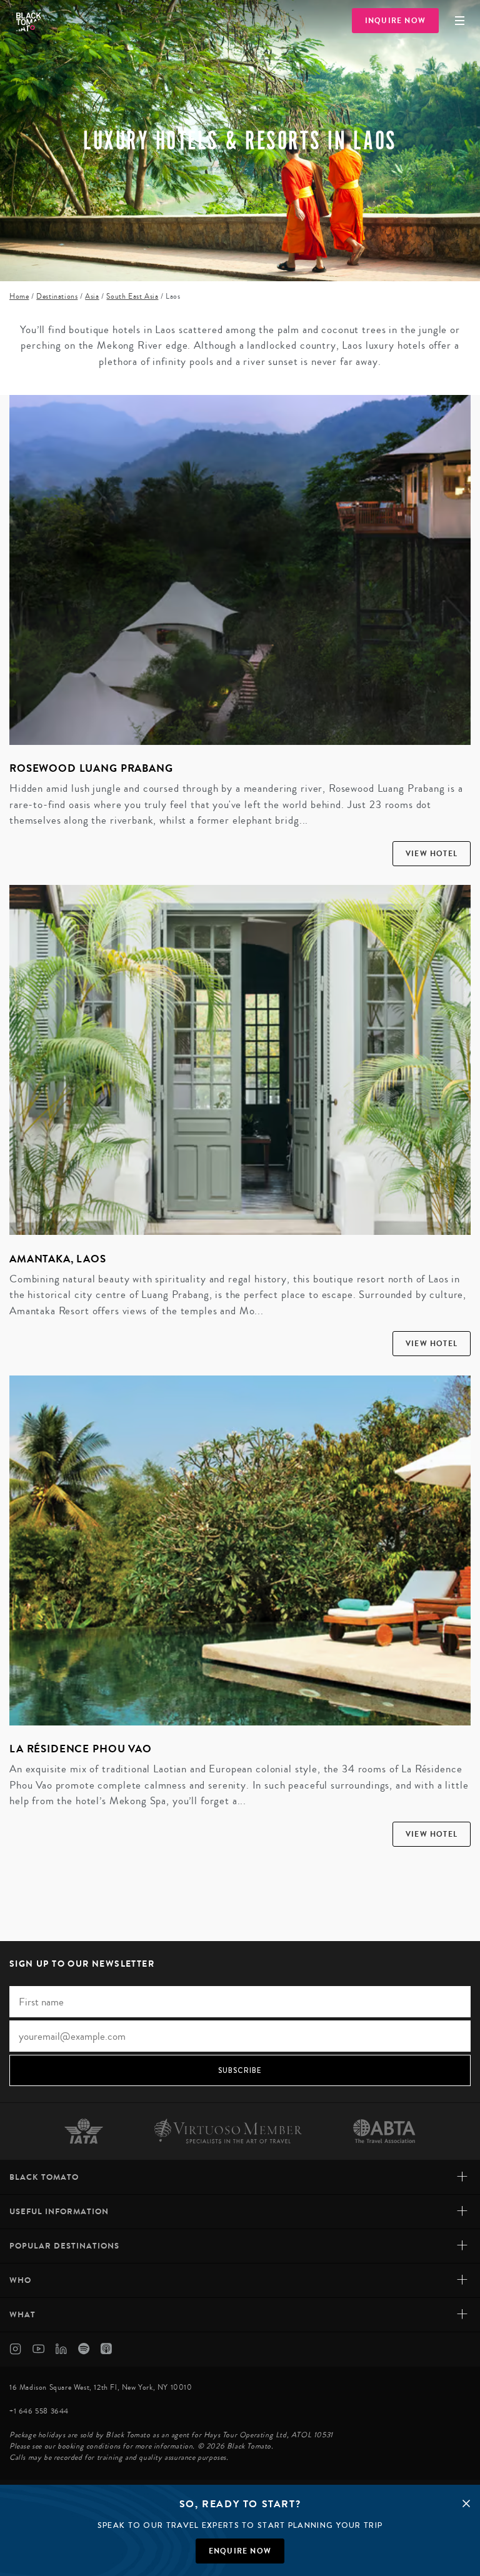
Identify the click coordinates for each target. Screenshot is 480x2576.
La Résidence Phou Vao (81, 1749)
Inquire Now (395, 21)
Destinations (57, 297)
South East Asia (132, 297)
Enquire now (240, 2551)
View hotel (432, 854)
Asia (92, 297)
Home (19, 297)
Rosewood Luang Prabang (91, 768)
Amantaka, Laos (58, 1259)
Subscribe (240, 2070)
